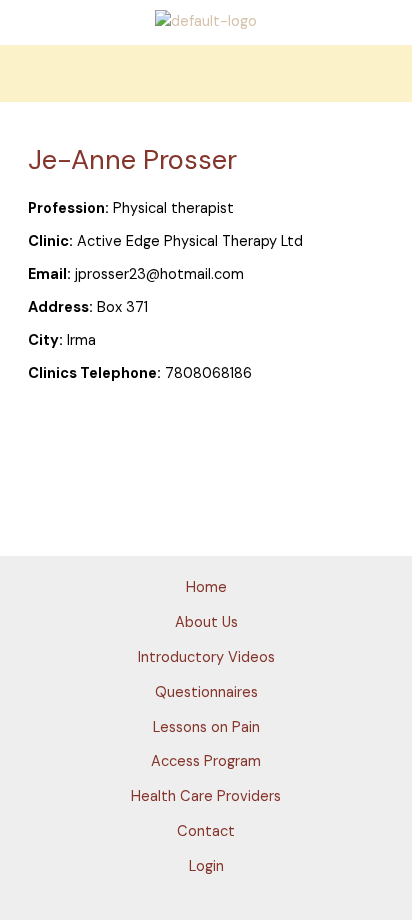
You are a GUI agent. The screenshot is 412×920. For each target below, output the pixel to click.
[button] (206, 73)
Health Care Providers (206, 796)
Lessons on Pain (206, 727)
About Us (206, 622)
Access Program (206, 761)
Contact (206, 831)
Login (206, 866)
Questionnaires (206, 692)
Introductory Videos (206, 657)
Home (206, 587)
